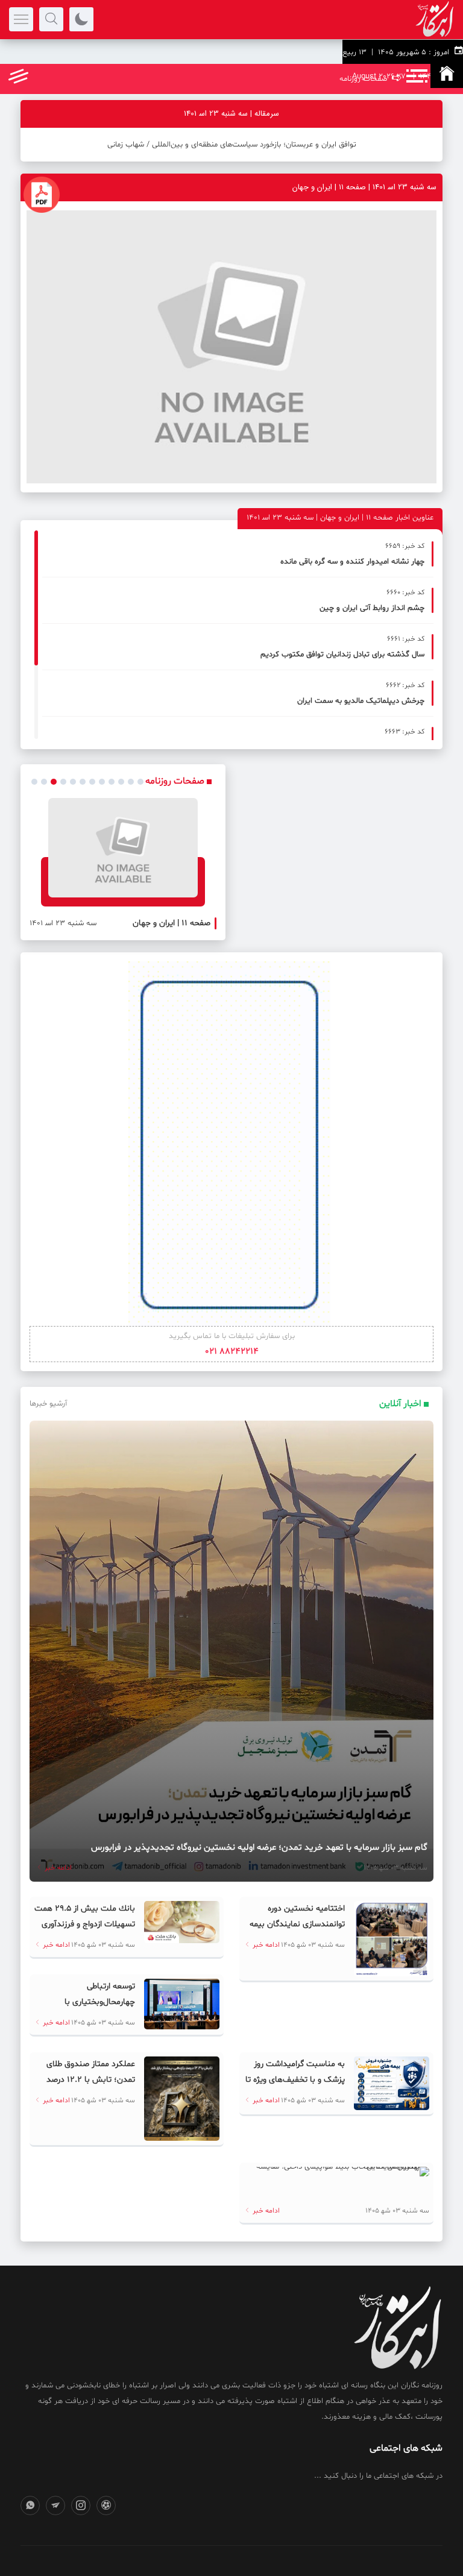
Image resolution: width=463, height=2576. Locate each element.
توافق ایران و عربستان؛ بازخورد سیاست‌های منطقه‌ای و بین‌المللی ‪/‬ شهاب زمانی (232, 145)
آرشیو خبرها (48, 1404)
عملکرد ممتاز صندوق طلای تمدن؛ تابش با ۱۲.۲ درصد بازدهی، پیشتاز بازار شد (91, 2080)
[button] (34, 782)
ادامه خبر (57, 1868)
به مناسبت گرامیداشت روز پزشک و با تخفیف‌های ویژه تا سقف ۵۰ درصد (295, 2080)
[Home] (447, 76)
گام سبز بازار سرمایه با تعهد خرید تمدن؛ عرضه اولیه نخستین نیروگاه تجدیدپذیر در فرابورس (259, 1848)
